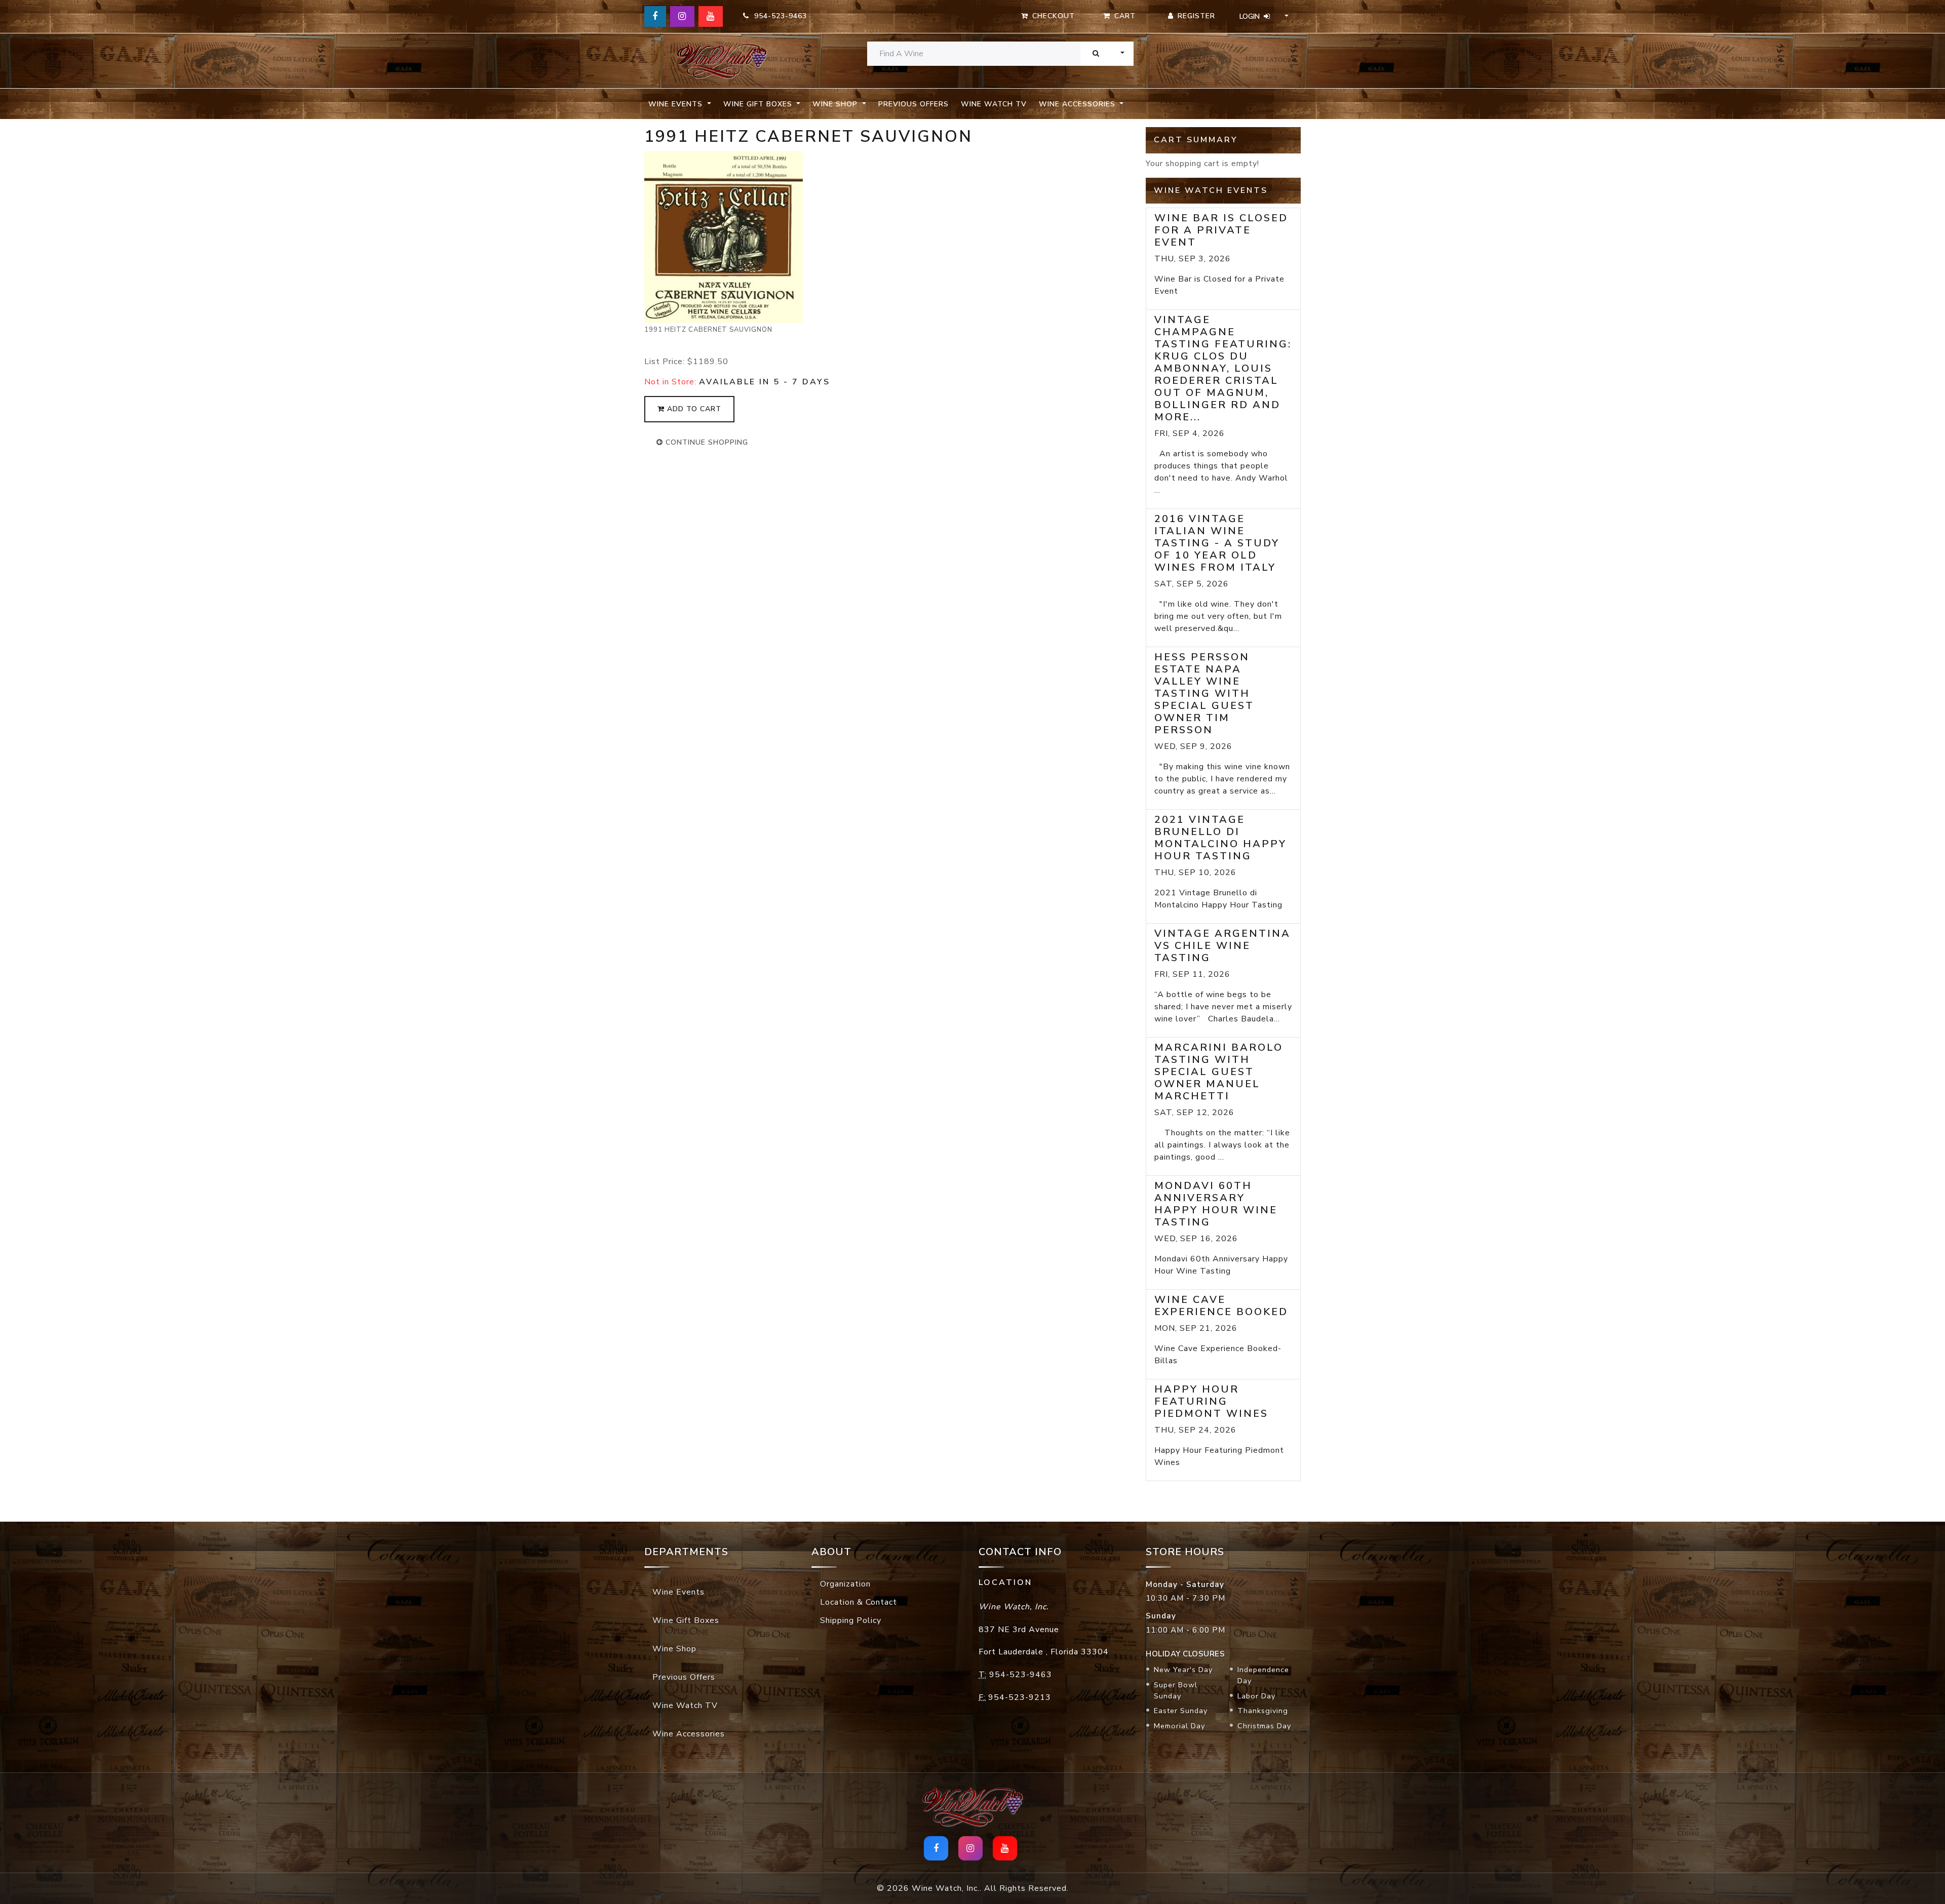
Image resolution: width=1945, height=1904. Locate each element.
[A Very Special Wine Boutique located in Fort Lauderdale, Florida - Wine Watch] (722, 61)
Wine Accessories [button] (1078, 104)
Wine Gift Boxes (686, 1620)
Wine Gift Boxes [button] (759, 104)
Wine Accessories (689, 1734)
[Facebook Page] (655, 16)
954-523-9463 (778, 16)
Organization (845, 1584)
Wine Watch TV (994, 104)
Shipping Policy (851, 1620)
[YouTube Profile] (711, 16)
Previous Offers (913, 104)
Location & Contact (859, 1602)
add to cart (693, 409)
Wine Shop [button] (836, 104)
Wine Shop (674, 1649)
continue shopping (706, 442)
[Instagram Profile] (682, 16)
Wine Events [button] (677, 104)
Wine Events (678, 1592)
